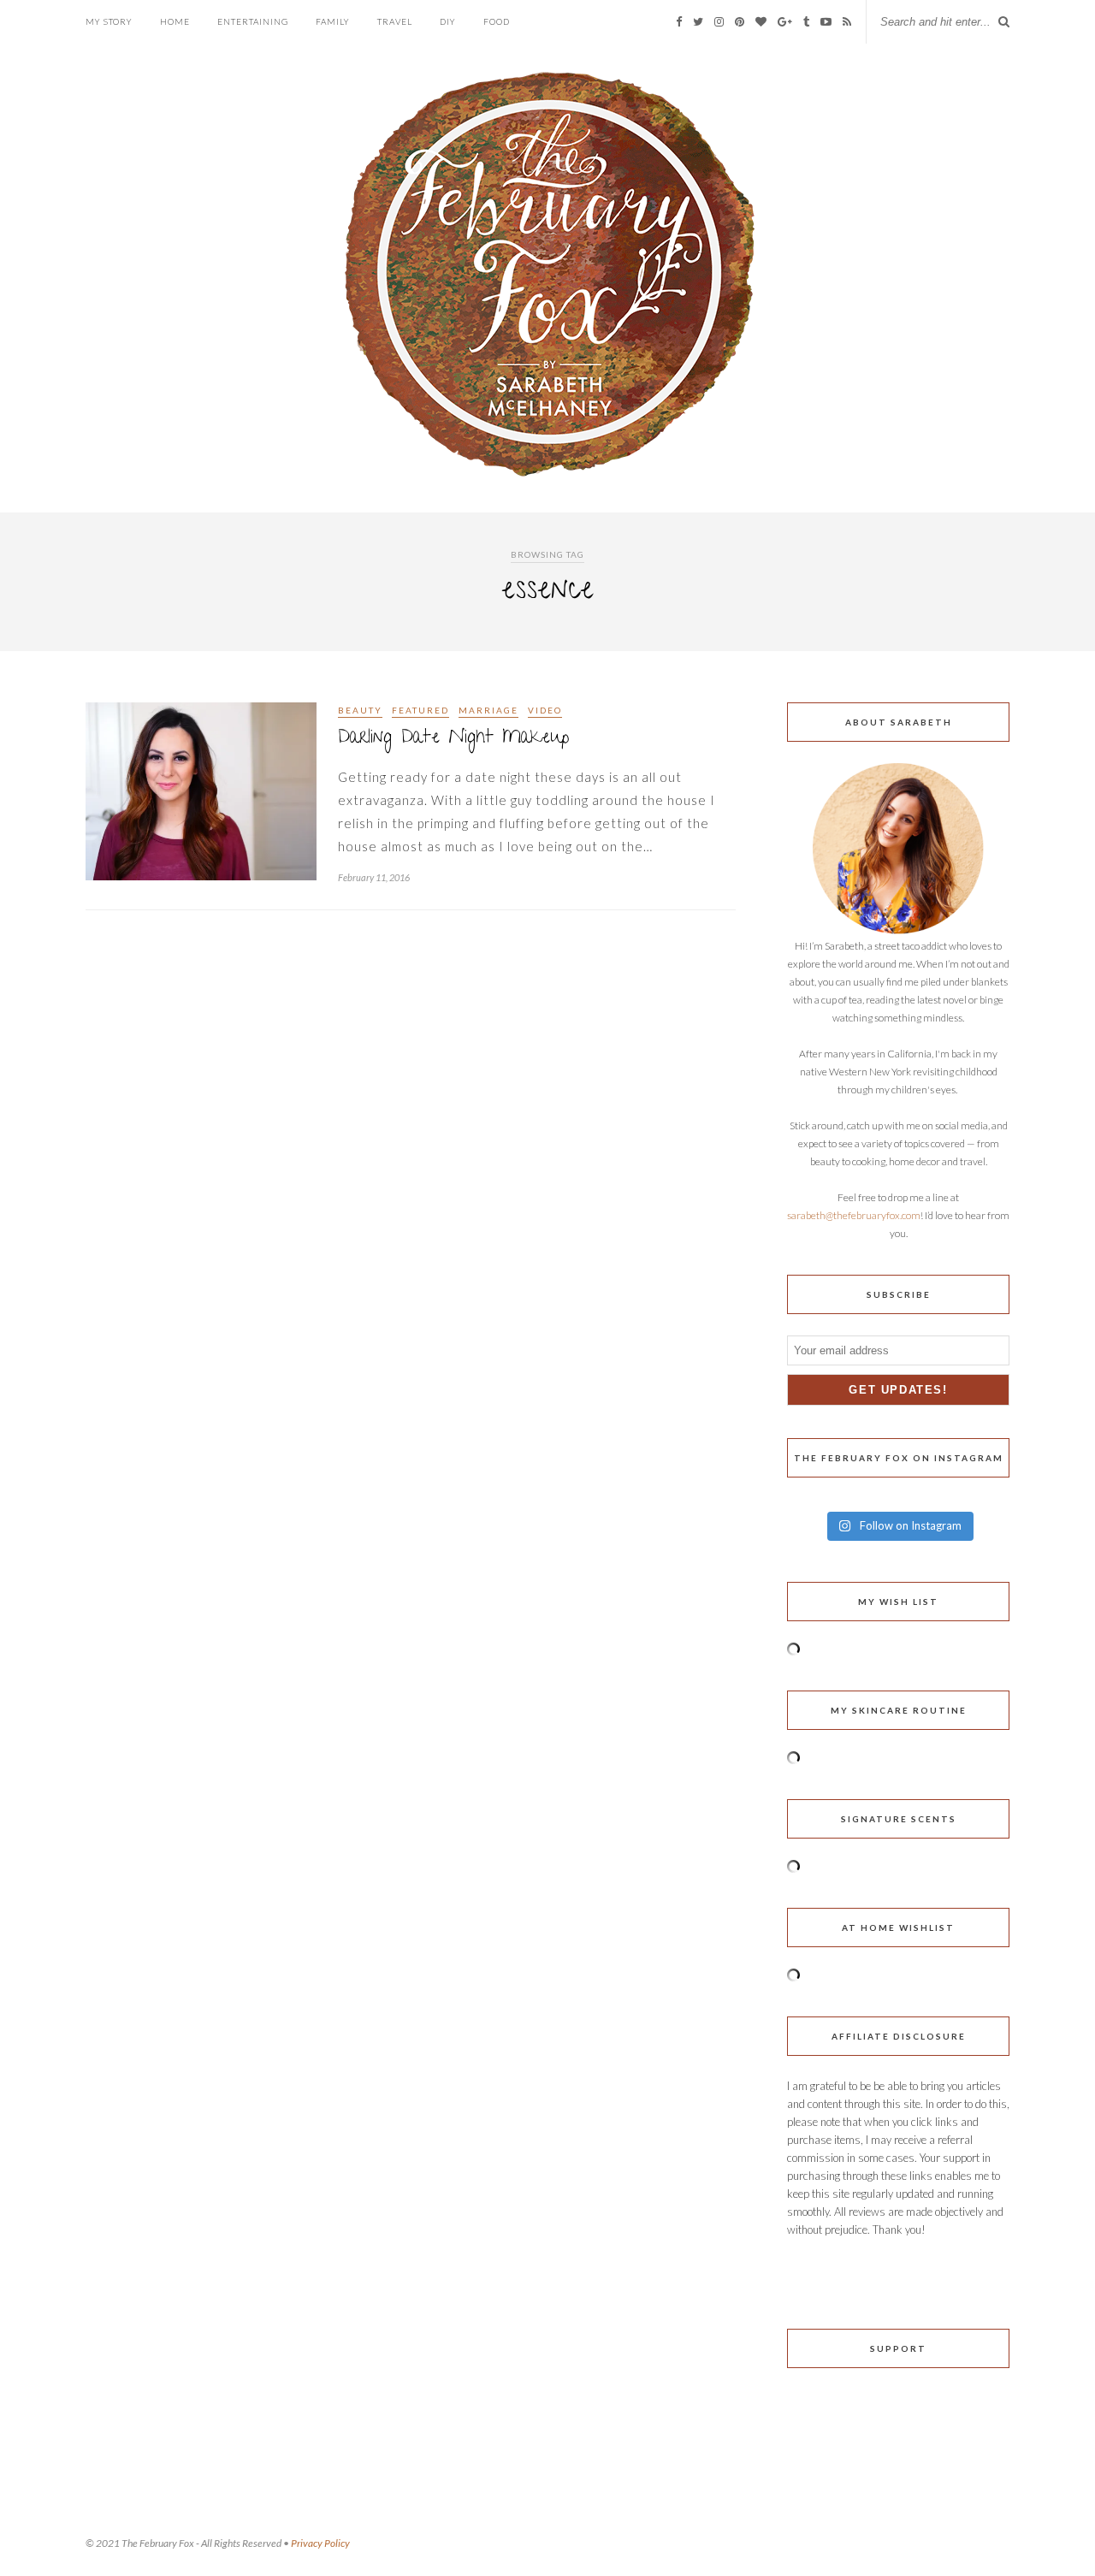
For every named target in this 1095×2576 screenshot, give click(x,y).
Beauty (360, 710)
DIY (448, 21)
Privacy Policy (320, 2543)
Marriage (488, 710)
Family (333, 21)
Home (175, 21)
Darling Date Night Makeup (453, 739)
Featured (420, 710)
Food (497, 21)
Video (545, 710)
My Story (109, 21)
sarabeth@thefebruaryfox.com (854, 1215)
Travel (395, 21)
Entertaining (253, 21)
